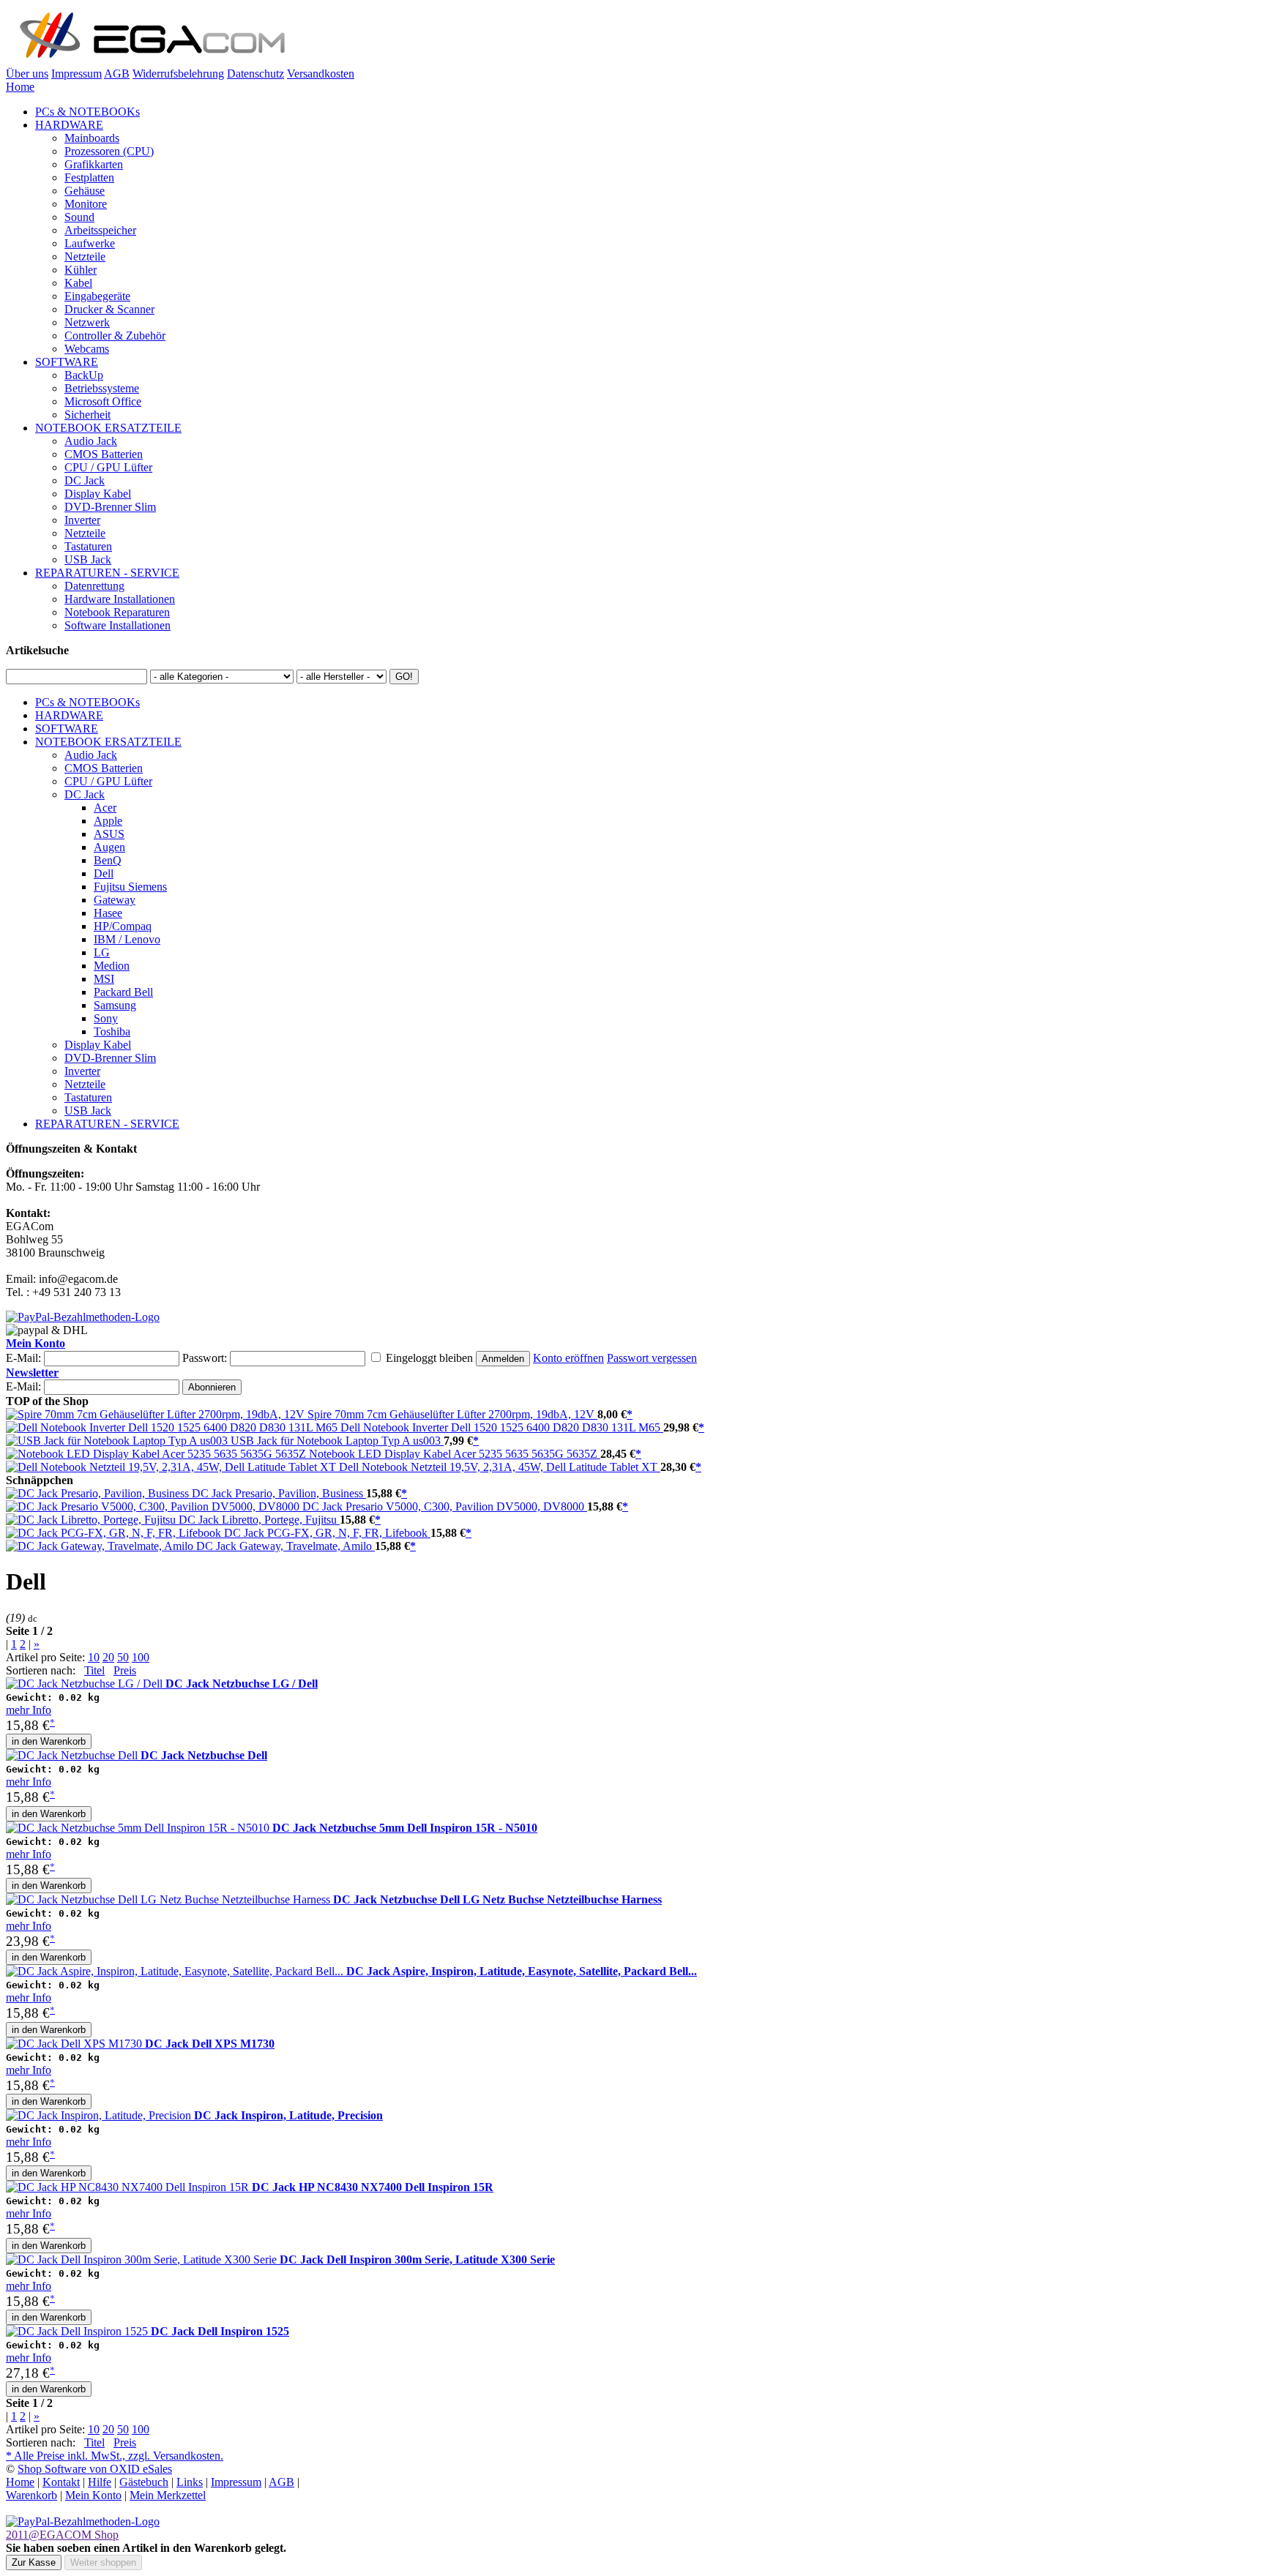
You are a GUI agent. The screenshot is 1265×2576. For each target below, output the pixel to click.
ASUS (109, 834)
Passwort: (205, 1358)
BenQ (108, 860)
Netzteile (85, 257)
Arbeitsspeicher (100, 230)
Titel (94, 1670)
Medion (112, 966)
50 (123, 1657)
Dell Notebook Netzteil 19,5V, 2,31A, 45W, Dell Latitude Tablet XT (500, 1467)
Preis (125, 1670)
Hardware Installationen (120, 599)
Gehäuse (85, 191)
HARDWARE (69, 125)
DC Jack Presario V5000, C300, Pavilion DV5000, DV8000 (445, 1506)
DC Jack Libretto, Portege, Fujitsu (259, 1520)
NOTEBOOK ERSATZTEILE (108, 428)
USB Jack (88, 559)
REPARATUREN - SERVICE (107, 573)
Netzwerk (87, 322)
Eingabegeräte (97, 296)
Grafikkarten (94, 164)
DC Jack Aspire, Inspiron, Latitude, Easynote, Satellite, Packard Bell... (522, 1971)
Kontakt (61, 2482)
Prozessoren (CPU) (109, 151)
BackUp (84, 375)
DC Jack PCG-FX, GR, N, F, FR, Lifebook (327, 1533)
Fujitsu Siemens (130, 887)
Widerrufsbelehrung (178, 74)
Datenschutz (255, 74)
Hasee (108, 913)
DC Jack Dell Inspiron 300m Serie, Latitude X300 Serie (417, 2259)
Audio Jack (91, 441)
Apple (108, 821)
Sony (106, 1018)
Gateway (115, 900)
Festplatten (89, 177)
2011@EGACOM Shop (62, 2535)
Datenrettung (94, 586)
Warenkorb (31, 2495)
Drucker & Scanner (109, 309)
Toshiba (112, 1031)
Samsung (115, 1005)
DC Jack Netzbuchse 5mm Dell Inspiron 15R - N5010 (405, 1828)
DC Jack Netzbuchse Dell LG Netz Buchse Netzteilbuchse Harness (497, 1899)
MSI (104, 979)
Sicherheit (87, 415)
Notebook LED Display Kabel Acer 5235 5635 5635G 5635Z (455, 1454)
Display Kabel (98, 494)
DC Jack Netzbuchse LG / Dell (242, 1684)
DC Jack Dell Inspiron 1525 (220, 2331)
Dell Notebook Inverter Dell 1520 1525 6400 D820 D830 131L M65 (502, 1427)
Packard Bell (123, 992)
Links (190, 2482)
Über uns (27, 74)
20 (108, 1657)
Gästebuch (144, 2482)
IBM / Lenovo (127, 939)
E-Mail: (23, 1358)
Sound (79, 217)
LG (102, 952)
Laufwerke (90, 243)
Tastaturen (88, 546)
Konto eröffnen (568, 1358)
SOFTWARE (67, 362)
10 (94, 1657)
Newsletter (32, 1373)
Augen (109, 847)
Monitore (86, 204)
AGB (117, 74)
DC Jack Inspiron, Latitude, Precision (288, 2115)
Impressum (77, 74)
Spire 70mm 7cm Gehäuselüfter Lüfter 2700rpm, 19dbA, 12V (452, 1414)
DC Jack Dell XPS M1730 (210, 2044)
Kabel (78, 283)
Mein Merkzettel (168, 2495)
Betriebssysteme (102, 388)
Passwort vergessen (652, 1358)
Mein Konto (36, 1343)
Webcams (87, 349)
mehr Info (29, 1710)
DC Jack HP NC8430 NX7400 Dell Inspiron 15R (373, 2187)
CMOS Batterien (104, 454)
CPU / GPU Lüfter (108, 467)
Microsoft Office (103, 401)
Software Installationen (117, 625)
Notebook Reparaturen (117, 612)
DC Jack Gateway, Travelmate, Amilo (286, 1546)
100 (141, 1657)
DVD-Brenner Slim (110, 507)
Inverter (82, 520)
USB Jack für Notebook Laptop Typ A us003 (337, 1441)
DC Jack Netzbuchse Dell (204, 1755)
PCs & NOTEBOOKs (87, 112)
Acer (105, 808)
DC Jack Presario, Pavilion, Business (279, 1493)
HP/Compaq (123, 926)
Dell (104, 873)
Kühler (81, 270)
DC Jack (85, 480)
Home (20, 87)
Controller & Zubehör (115, 336)
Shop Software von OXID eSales (95, 2469)
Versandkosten (321, 74)
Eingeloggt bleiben (429, 1358)
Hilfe (100, 2482)
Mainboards (92, 138)
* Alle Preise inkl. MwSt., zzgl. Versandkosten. (115, 2456)
